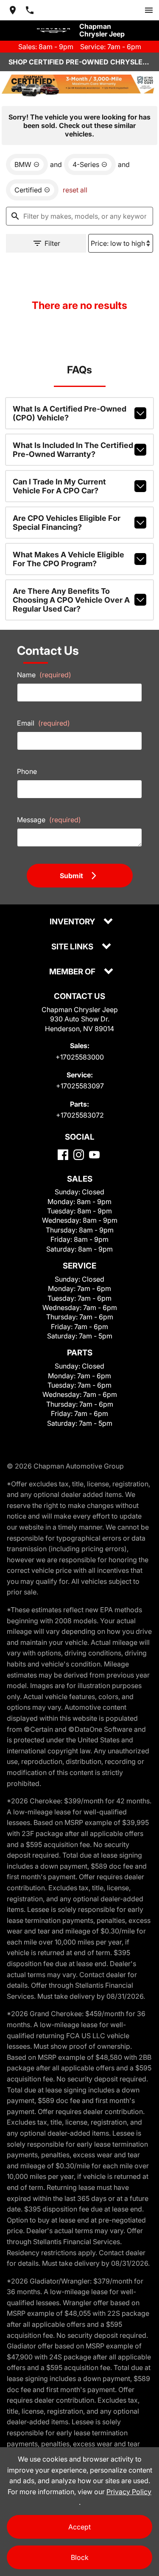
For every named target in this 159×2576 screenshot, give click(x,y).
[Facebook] (63, 1155)
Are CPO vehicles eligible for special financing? (67, 523)
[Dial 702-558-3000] (30, 10)
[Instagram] (79, 1155)
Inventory (73, 922)
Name (44, 675)
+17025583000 (80, 1057)
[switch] (149, 10)
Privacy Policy (129, 2492)
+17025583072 (80, 1115)
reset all (75, 190)
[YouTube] (94, 1155)
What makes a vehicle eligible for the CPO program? (68, 559)
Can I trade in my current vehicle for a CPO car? (59, 486)
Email (43, 723)
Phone (27, 771)
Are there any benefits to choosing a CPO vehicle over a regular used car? (71, 600)
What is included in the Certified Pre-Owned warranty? (73, 450)
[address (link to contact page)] (13, 10)
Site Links (73, 947)
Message (49, 820)
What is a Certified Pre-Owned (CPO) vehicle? (70, 413)
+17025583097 (80, 1086)
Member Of (73, 972)
